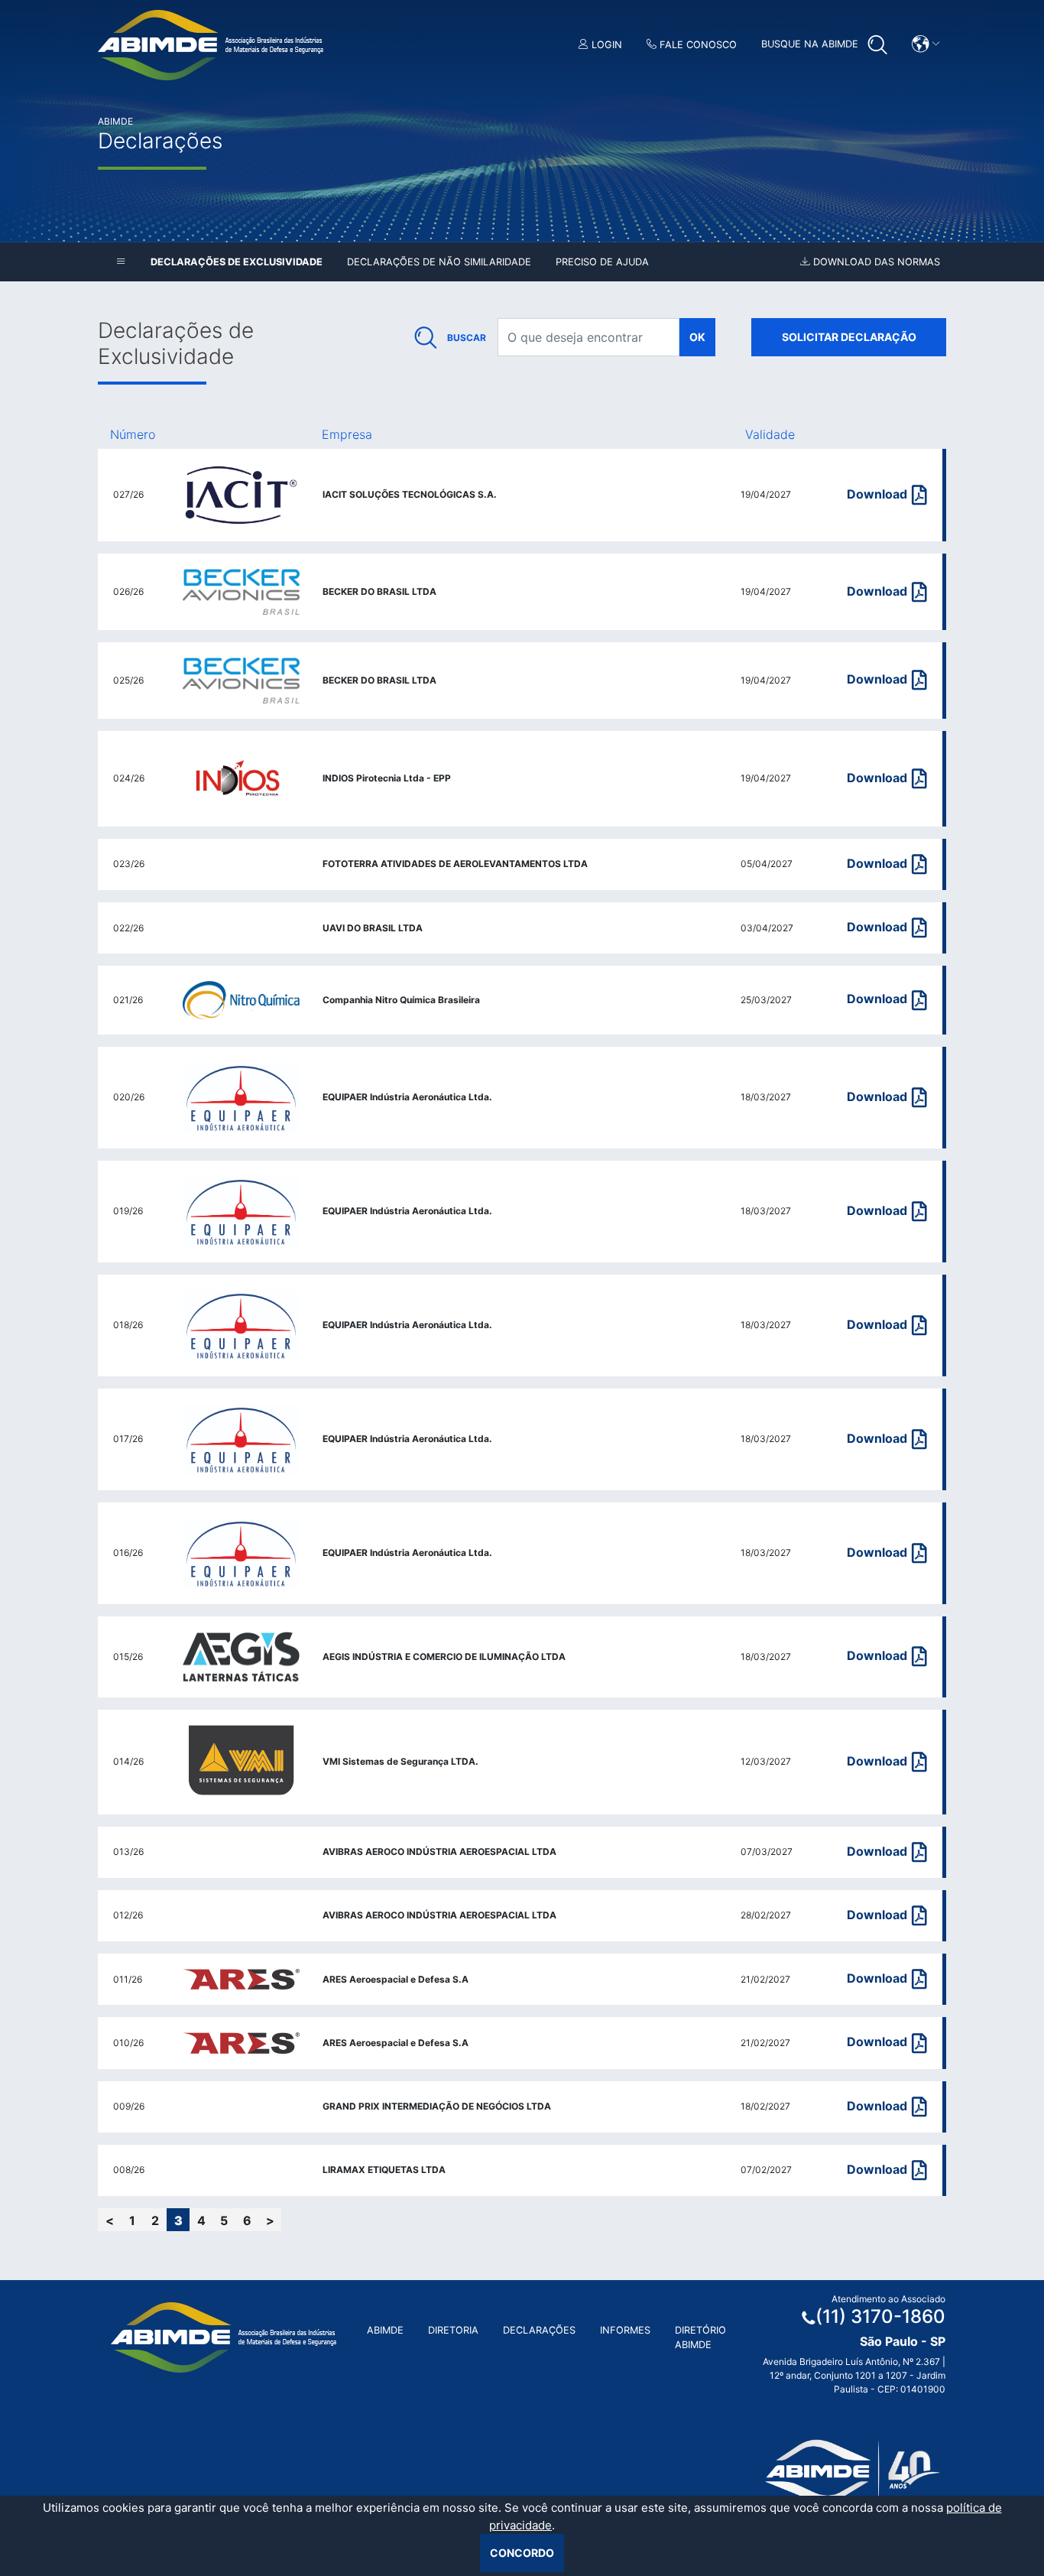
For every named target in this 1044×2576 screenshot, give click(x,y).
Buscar (467, 338)
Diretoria (453, 2330)
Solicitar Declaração (849, 337)
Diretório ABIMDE (700, 2337)
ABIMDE (385, 2330)
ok (697, 337)
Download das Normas (875, 262)
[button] (926, 44)
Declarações (539, 2330)
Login (605, 45)
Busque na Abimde (811, 44)
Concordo (522, 2553)
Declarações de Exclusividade (237, 262)
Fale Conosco (697, 45)
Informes (625, 2330)
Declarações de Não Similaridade (439, 262)
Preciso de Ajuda (602, 262)
